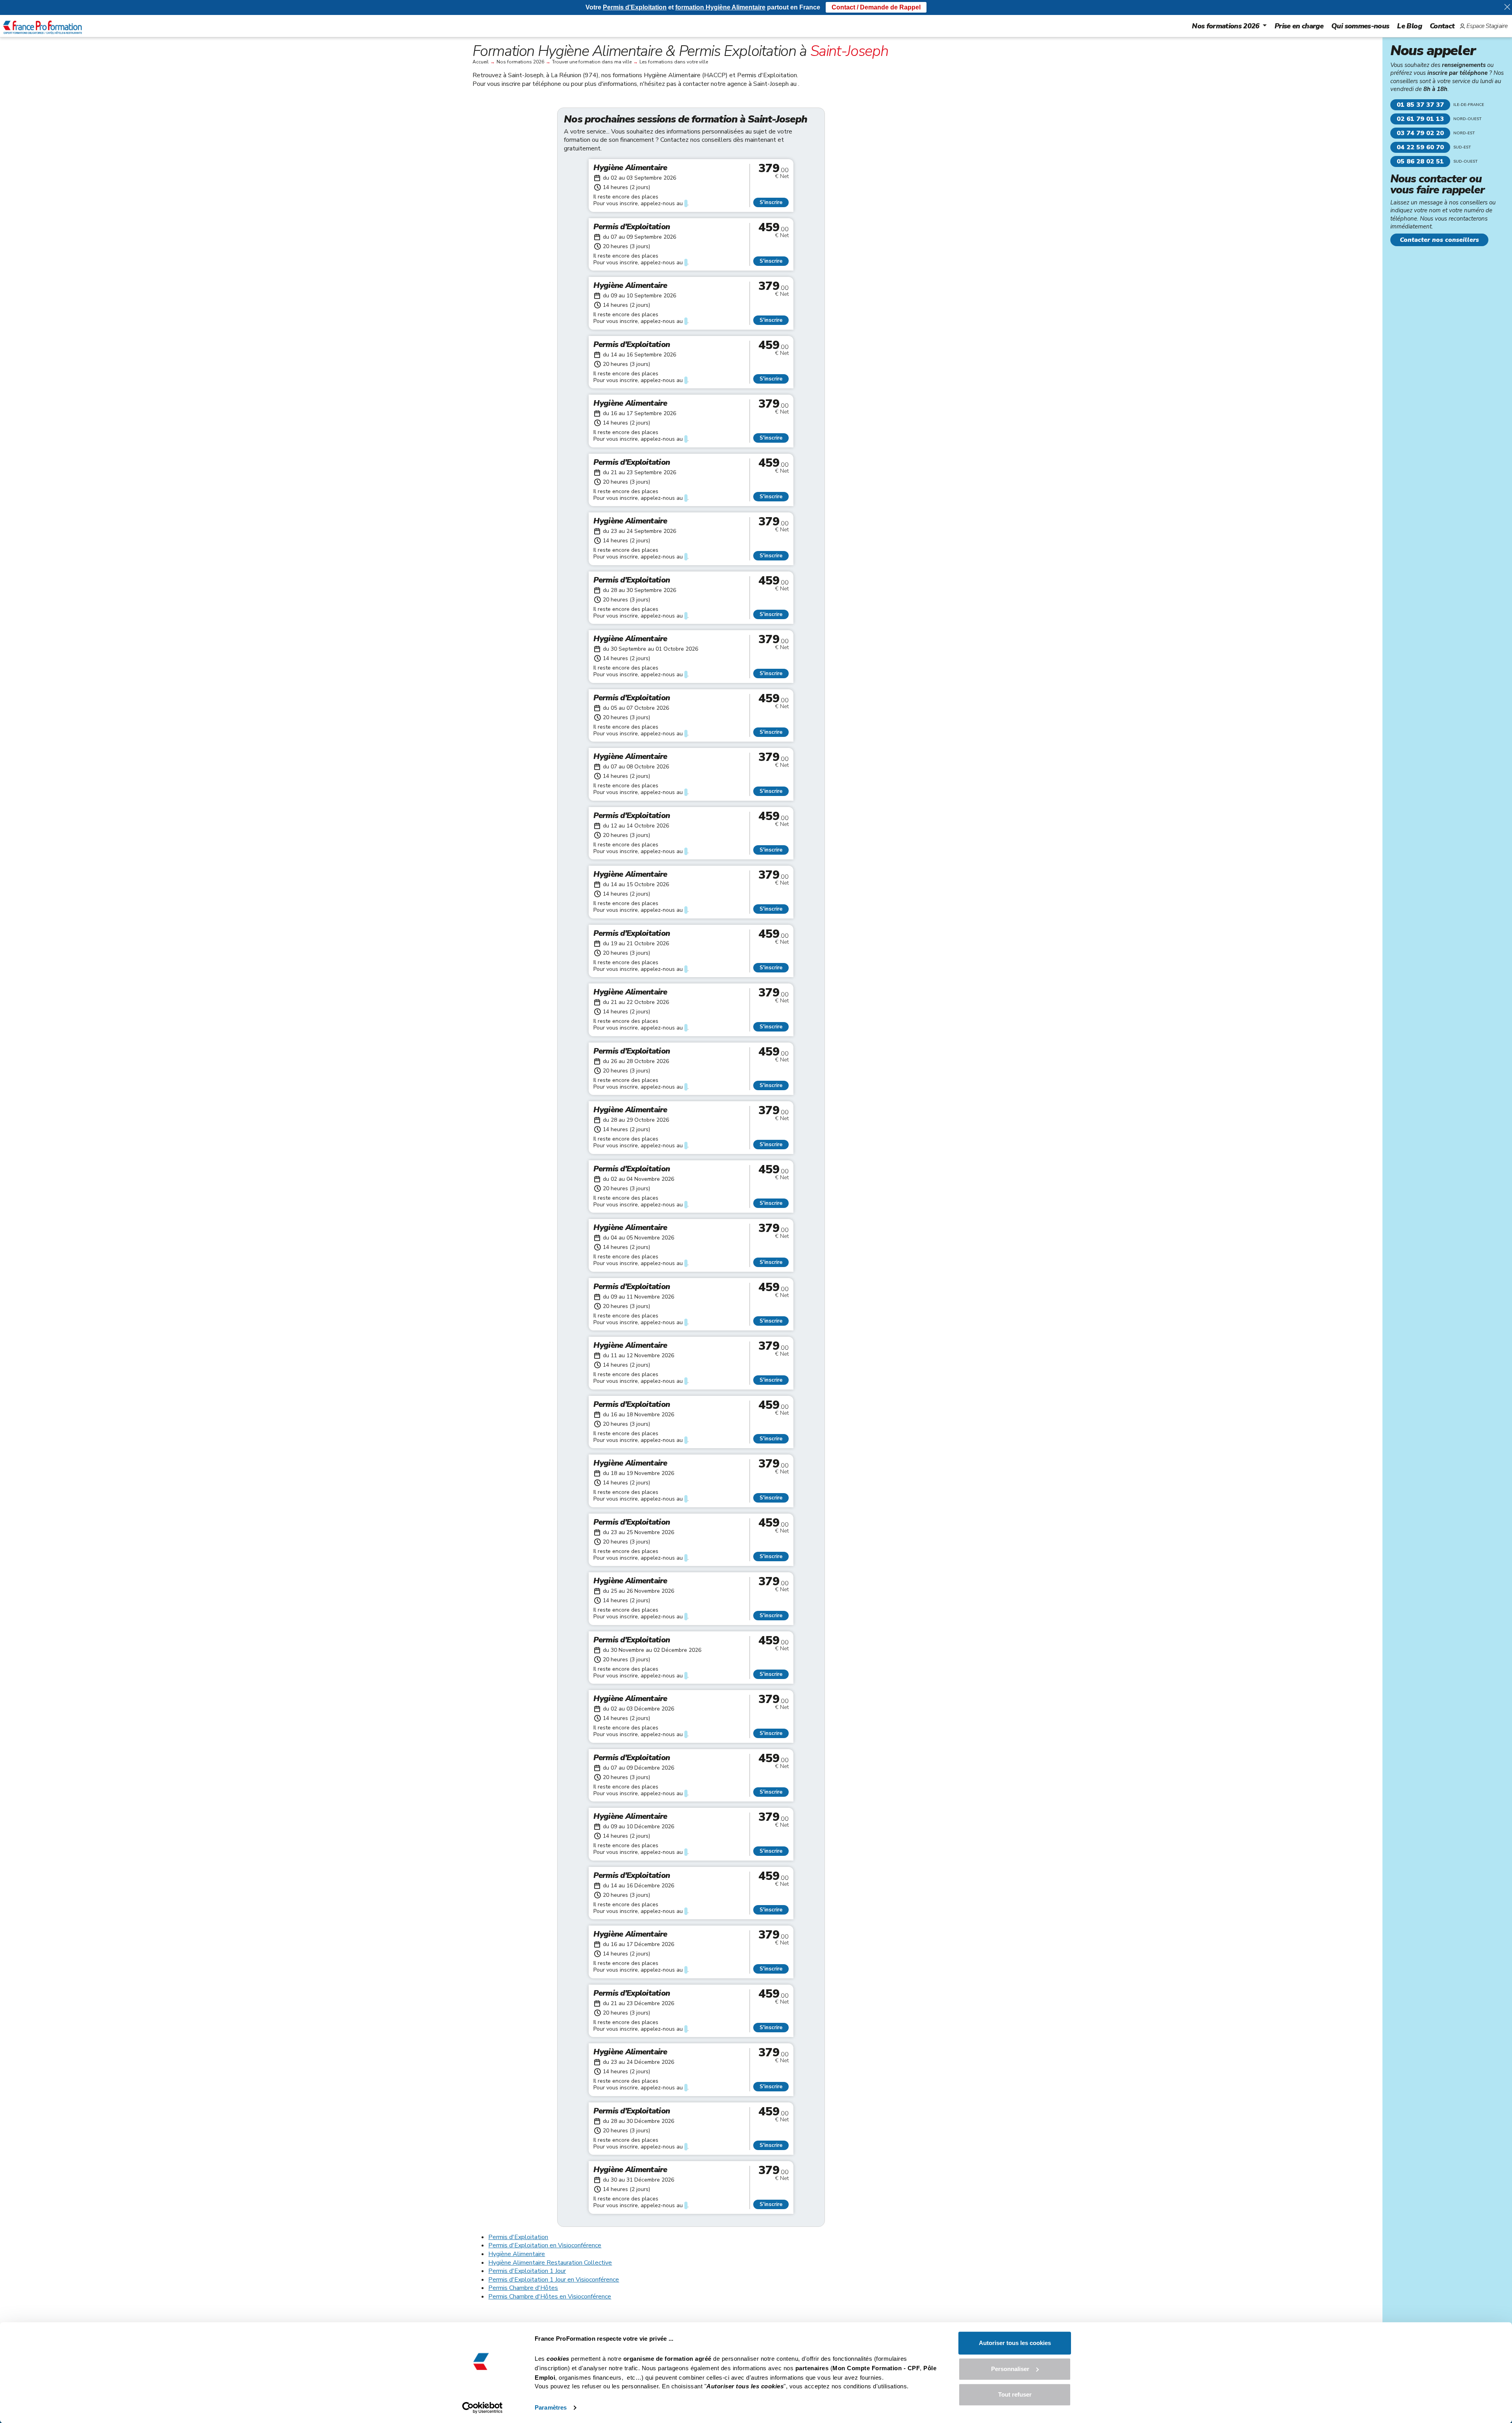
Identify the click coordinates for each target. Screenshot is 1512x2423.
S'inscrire (771, 202)
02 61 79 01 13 (1420, 119)
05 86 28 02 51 (1420, 161)
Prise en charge (1299, 26)
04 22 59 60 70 (1420, 147)
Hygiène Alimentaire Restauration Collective (550, 2263)
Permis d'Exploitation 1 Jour (527, 2271)
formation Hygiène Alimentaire (720, 7)
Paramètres (551, 2407)
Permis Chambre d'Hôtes (523, 2288)
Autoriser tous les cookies (1015, 2343)
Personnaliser (1010, 2369)
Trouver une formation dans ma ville (592, 62)
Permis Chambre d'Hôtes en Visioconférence (550, 2297)
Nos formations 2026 (1226, 26)
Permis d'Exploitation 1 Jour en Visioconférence (554, 2280)
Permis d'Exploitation (518, 2237)
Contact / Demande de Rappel (876, 7)
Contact (1442, 26)
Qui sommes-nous (1360, 26)
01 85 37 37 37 (1420, 105)
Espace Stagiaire (1487, 26)
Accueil (481, 62)
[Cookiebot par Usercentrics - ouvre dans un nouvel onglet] (483, 2408)
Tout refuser (1015, 2394)
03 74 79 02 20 (1420, 133)
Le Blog (1409, 26)
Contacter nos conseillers (1439, 240)
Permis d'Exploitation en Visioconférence (545, 2245)
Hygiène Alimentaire (517, 2254)
